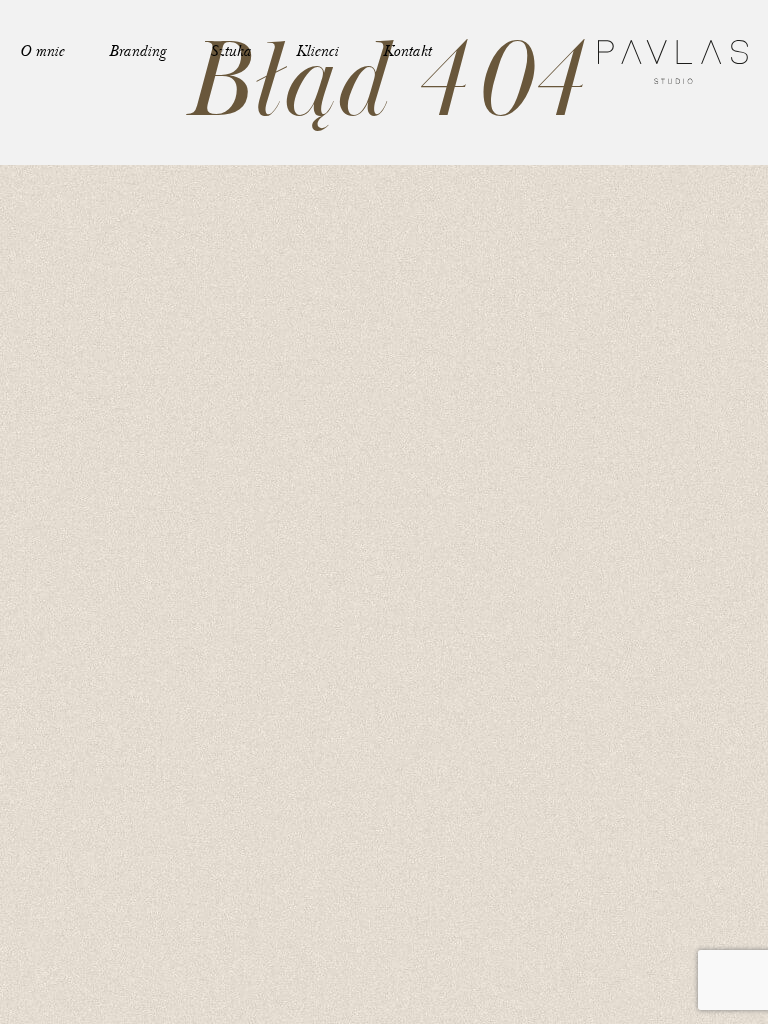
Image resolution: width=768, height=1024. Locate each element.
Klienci (317, 51)
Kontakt (407, 51)
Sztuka (230, 51)
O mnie (42, 51)
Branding (137, 51)
